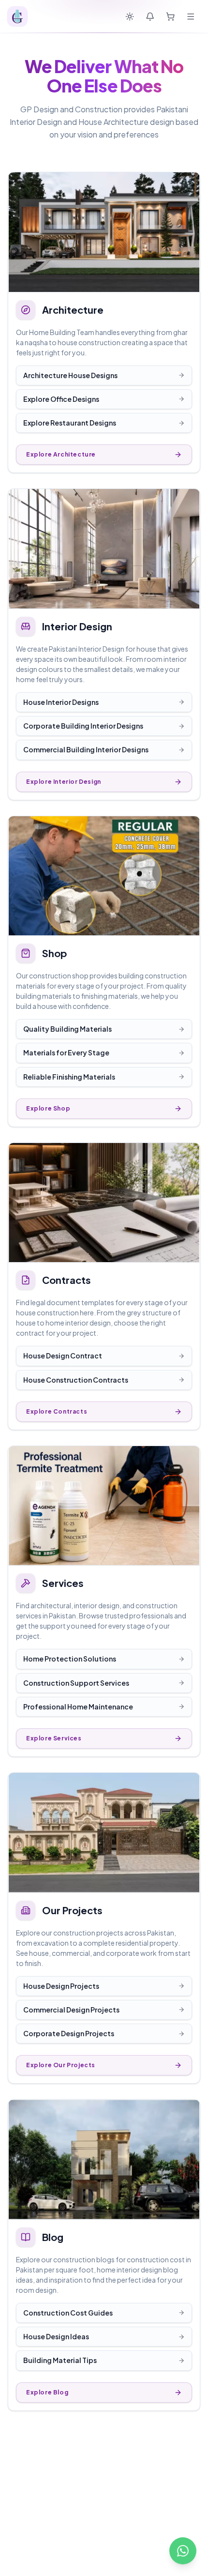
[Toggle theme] (130, 16)
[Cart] (170, 16)
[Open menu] (191, 16)
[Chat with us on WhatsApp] (183, 2551)
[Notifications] (150, 16)
